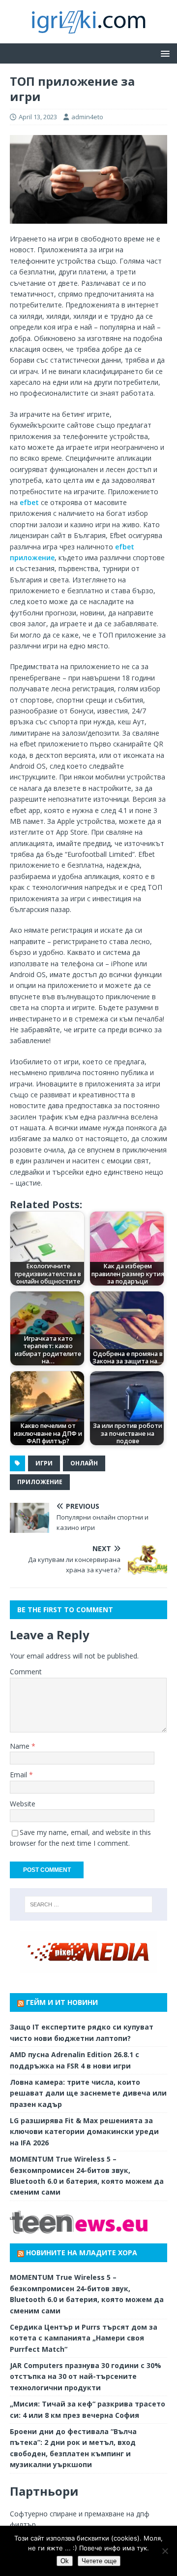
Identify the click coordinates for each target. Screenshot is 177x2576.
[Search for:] (88, 1904)
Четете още (99, 2561)
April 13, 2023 (38, 117)
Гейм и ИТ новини (62, 2002)
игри (44, 1463)
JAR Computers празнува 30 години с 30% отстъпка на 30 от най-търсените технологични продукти (86, 2376)
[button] (163, 53)
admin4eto (87, 117)
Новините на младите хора (82, 2253)
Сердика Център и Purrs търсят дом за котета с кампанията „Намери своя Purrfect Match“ (84, 2338)
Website (23, 1804)
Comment (26, 1672)
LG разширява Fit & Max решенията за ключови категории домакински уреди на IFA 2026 (84, 2132)
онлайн (84, 1463)
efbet (28, 502)
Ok (65, 2561)
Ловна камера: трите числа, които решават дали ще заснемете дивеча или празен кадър (88, 2093)
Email (19, 1775)
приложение (40, 1482)
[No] (165, 2551)
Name (21, 1746)
